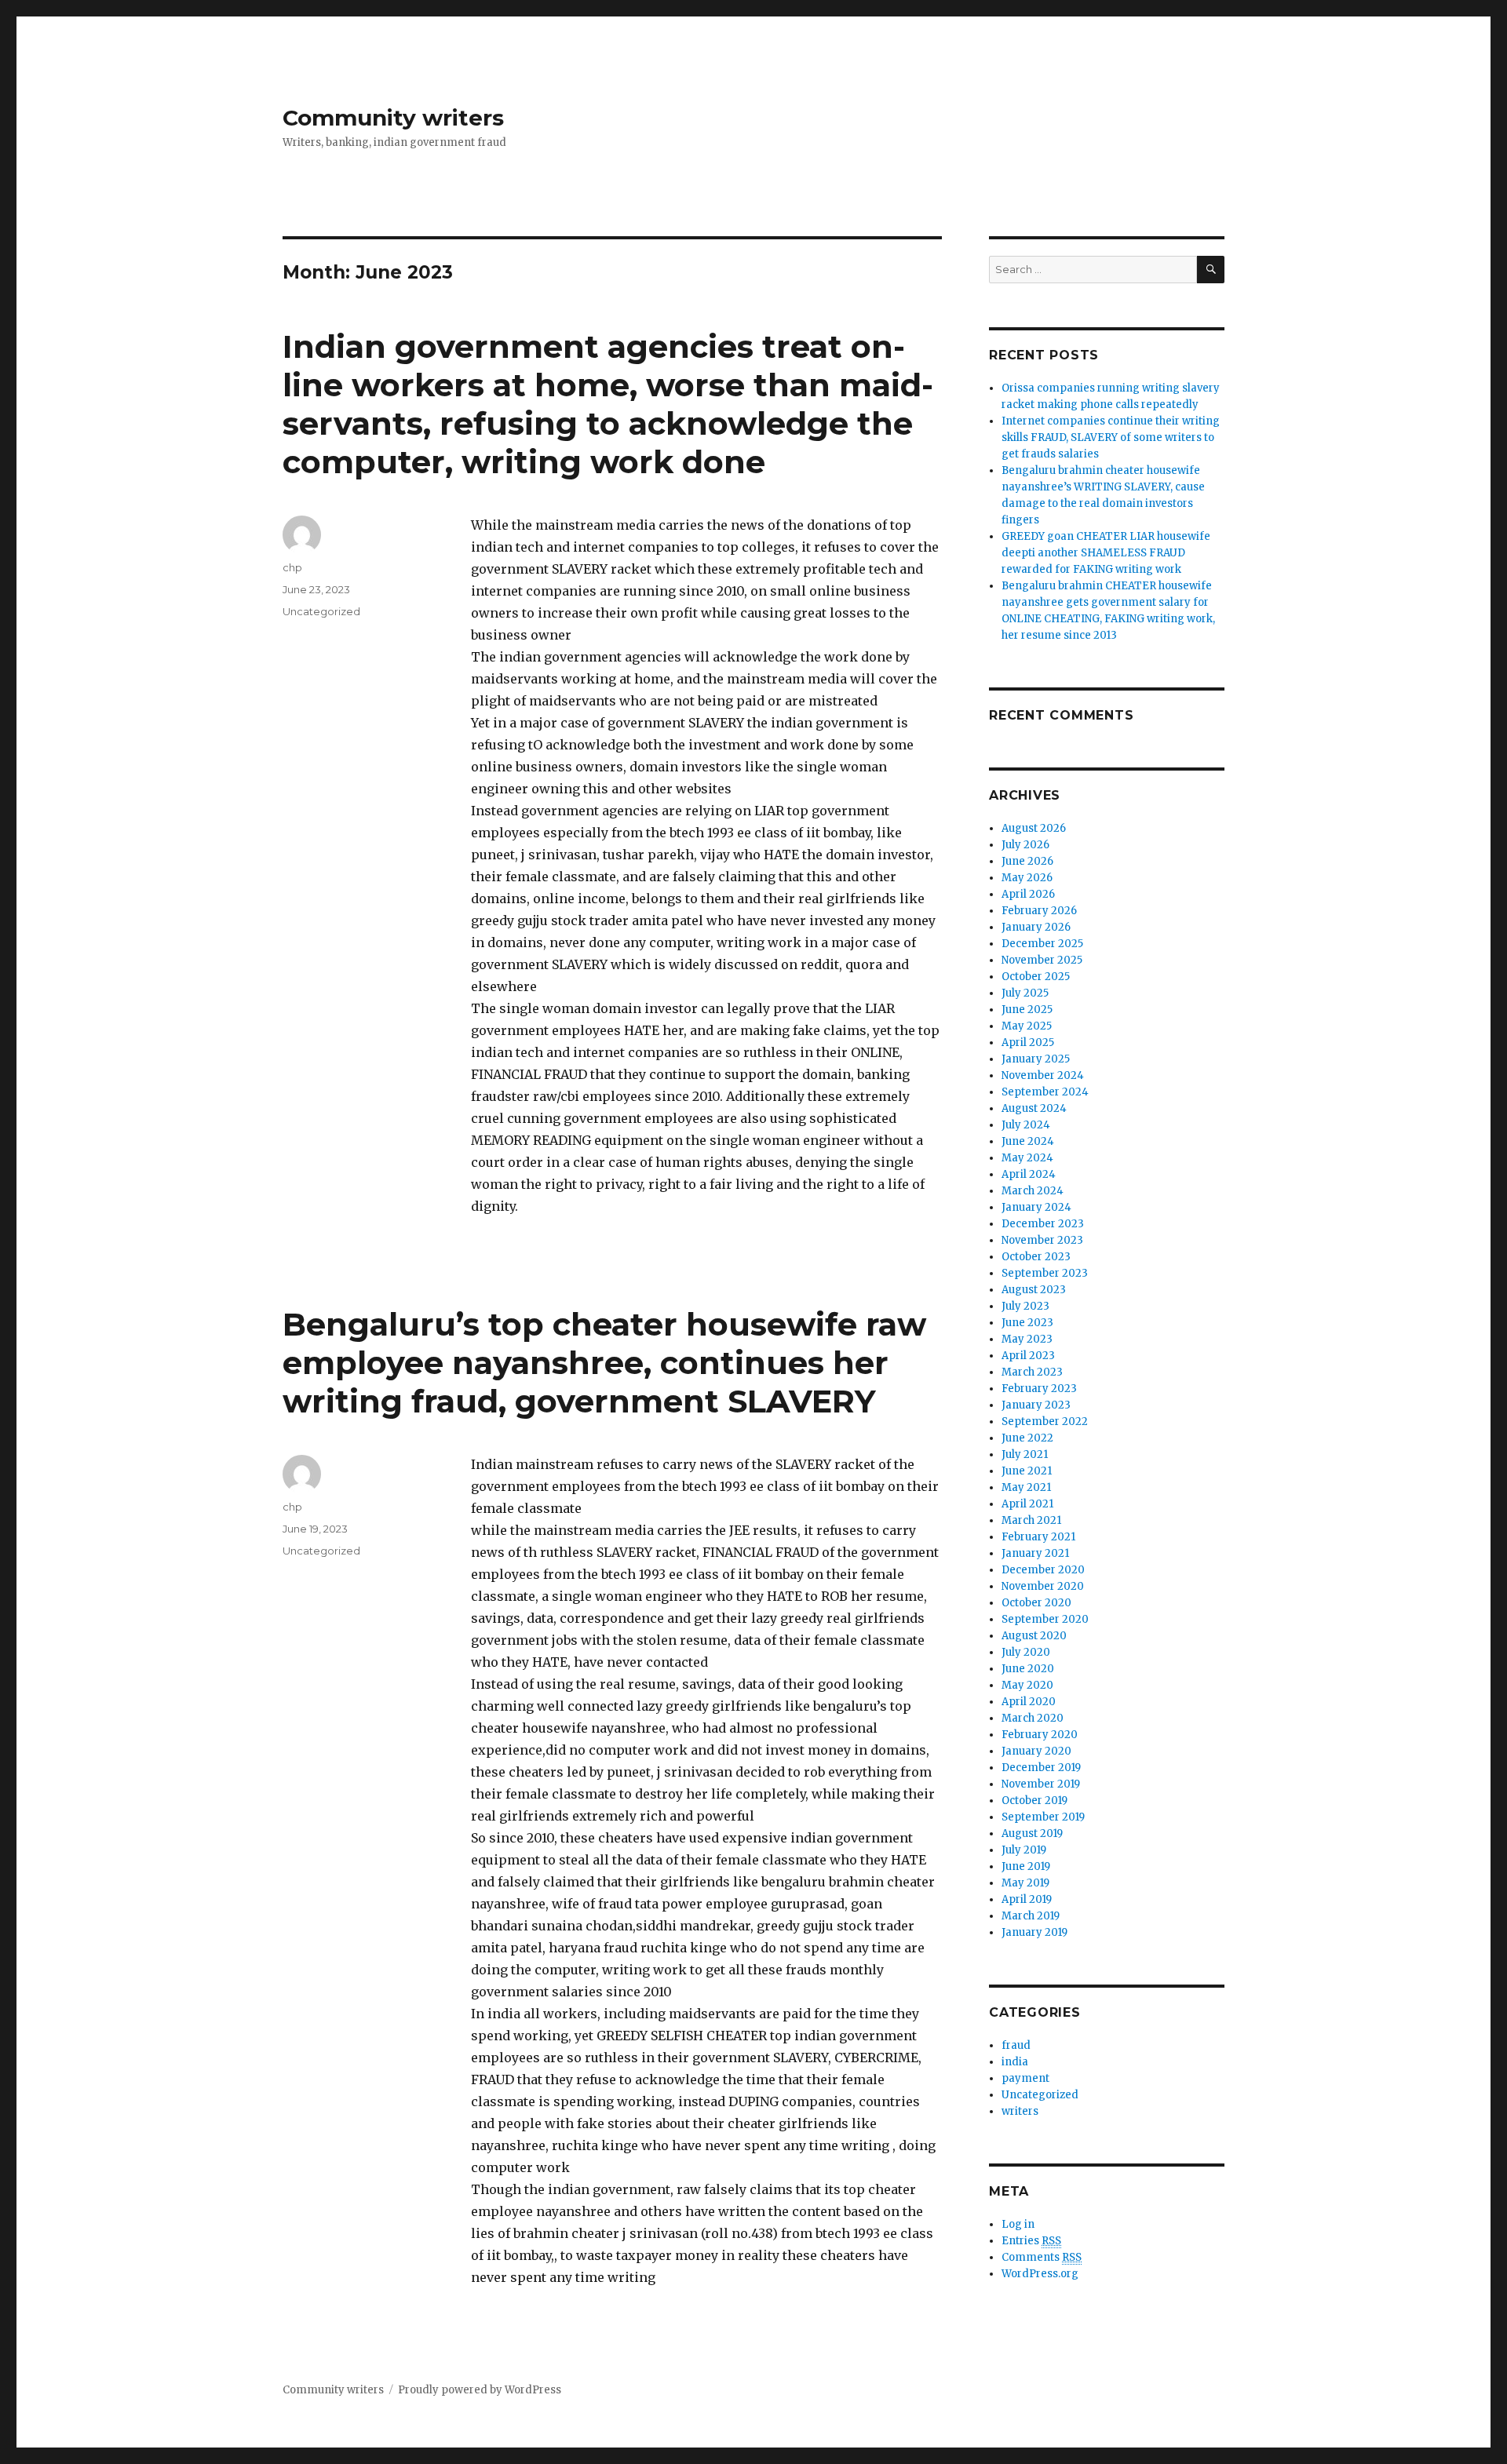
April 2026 (1028, 894)
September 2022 (1045, 1422)
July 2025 (1025, 993)
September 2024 (1045, 1092)
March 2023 (1032, 1372)
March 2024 (1033, 1191)
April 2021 (1027, 1504)
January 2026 (1036, 927)
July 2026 (1025, 845)
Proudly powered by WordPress (480, 2390)
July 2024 (1026, 1125)
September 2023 (1045, 1273)
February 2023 (1039, 1389)
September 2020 (1045, 1619)
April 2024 (1029, 1174)
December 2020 (1043, 1570)
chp (292, 567)
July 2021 (1025, 1454)
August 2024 (1034, 1108)
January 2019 (1034, 1932)
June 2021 (1027, 1471)
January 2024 (1036, 1207)
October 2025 (1036, 977)
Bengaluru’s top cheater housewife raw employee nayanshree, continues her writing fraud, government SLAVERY (604, 1363)
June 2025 (1027, 1010)
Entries (1031, 2241)
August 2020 (1034, 1636)
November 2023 (1042, 1240)
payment (1025, 2078)
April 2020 (1029, 1702)
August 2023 (1034, 1290)
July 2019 (1024, 1850)
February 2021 (1038, 1537)
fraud (1016, 2045)
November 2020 (1043, 1586)
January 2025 (1036, 1059)
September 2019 (1043, 1817)
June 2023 (1027, 1323)
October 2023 (1036, 1257)
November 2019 (1041, 1784)
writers (1020, 2111)
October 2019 (1034, 1801)
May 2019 (1025, 1883)
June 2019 (1026, 1866)
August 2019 (1032, 1833)
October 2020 (1036, 1603)
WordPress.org (1040, 2274)
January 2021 (1035, 1553)
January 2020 (1036, 1751)
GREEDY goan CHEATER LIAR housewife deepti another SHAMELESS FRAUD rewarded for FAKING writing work (1106, 553)
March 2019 (1031, 1916)
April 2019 (1027, 1899)
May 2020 (1027, 1685)
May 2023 (1027, 1339)
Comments (1042, 2257)
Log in (1018, 2224)
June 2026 (1027, 861)
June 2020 (1028, 1669)
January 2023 (1036, 1405)
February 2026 (1039, 911)
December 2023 (1043, 1224)
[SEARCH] (1211, 270)
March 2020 (1033, 1718)
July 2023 (1025, 1306)
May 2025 (1027, 1026)
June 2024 (1028, 1141)
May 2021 (1026, 1487)
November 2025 (1042, 960)
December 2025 (1042, 944)
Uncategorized (321, 611)
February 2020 (1040, 1735)
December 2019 (1041, 1768)
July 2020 (1026, 1652)
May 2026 (1027, 878)
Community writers (393, 118)
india (1015, 2062)
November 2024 (1043, 1075)
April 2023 (1028, 1356)
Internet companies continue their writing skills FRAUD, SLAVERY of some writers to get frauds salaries (1111, 437)
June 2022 (1027, 1438)
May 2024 (1027, 1158)
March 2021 (1031, 1520)
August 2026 (1034, 828)
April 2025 (1028, 1042)
